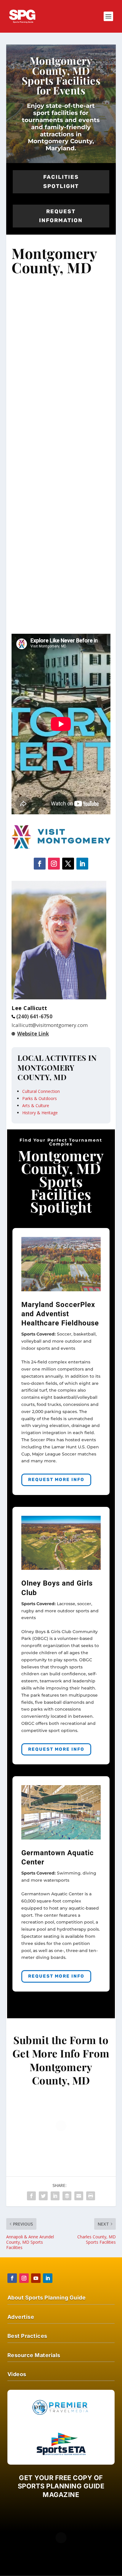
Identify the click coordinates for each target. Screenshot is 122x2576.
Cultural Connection (41, 1091)
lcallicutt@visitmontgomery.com (51, 1025)
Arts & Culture (36, 1106)
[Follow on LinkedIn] (82, 864)
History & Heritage (40, 1113)
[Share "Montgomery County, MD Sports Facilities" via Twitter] (43, 2196)
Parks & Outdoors (40, 1098)
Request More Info (56, 1480)
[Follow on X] (68, 864)
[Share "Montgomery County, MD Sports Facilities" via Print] (91, 2196)
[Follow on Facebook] (40, 864)
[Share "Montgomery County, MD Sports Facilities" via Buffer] (67, 2196)
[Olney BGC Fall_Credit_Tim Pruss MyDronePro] (61, 1568)
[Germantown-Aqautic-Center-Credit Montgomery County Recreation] (61, 1838)
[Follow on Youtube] (36, 2278)
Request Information (61, 216)
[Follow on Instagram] (54, 864)
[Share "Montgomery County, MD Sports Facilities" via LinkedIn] (55, 2196)
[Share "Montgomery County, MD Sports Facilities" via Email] (79, 2196)
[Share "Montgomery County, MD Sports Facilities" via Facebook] (31, 2196)
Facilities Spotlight (61, 182)
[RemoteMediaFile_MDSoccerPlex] (61, 1290)
